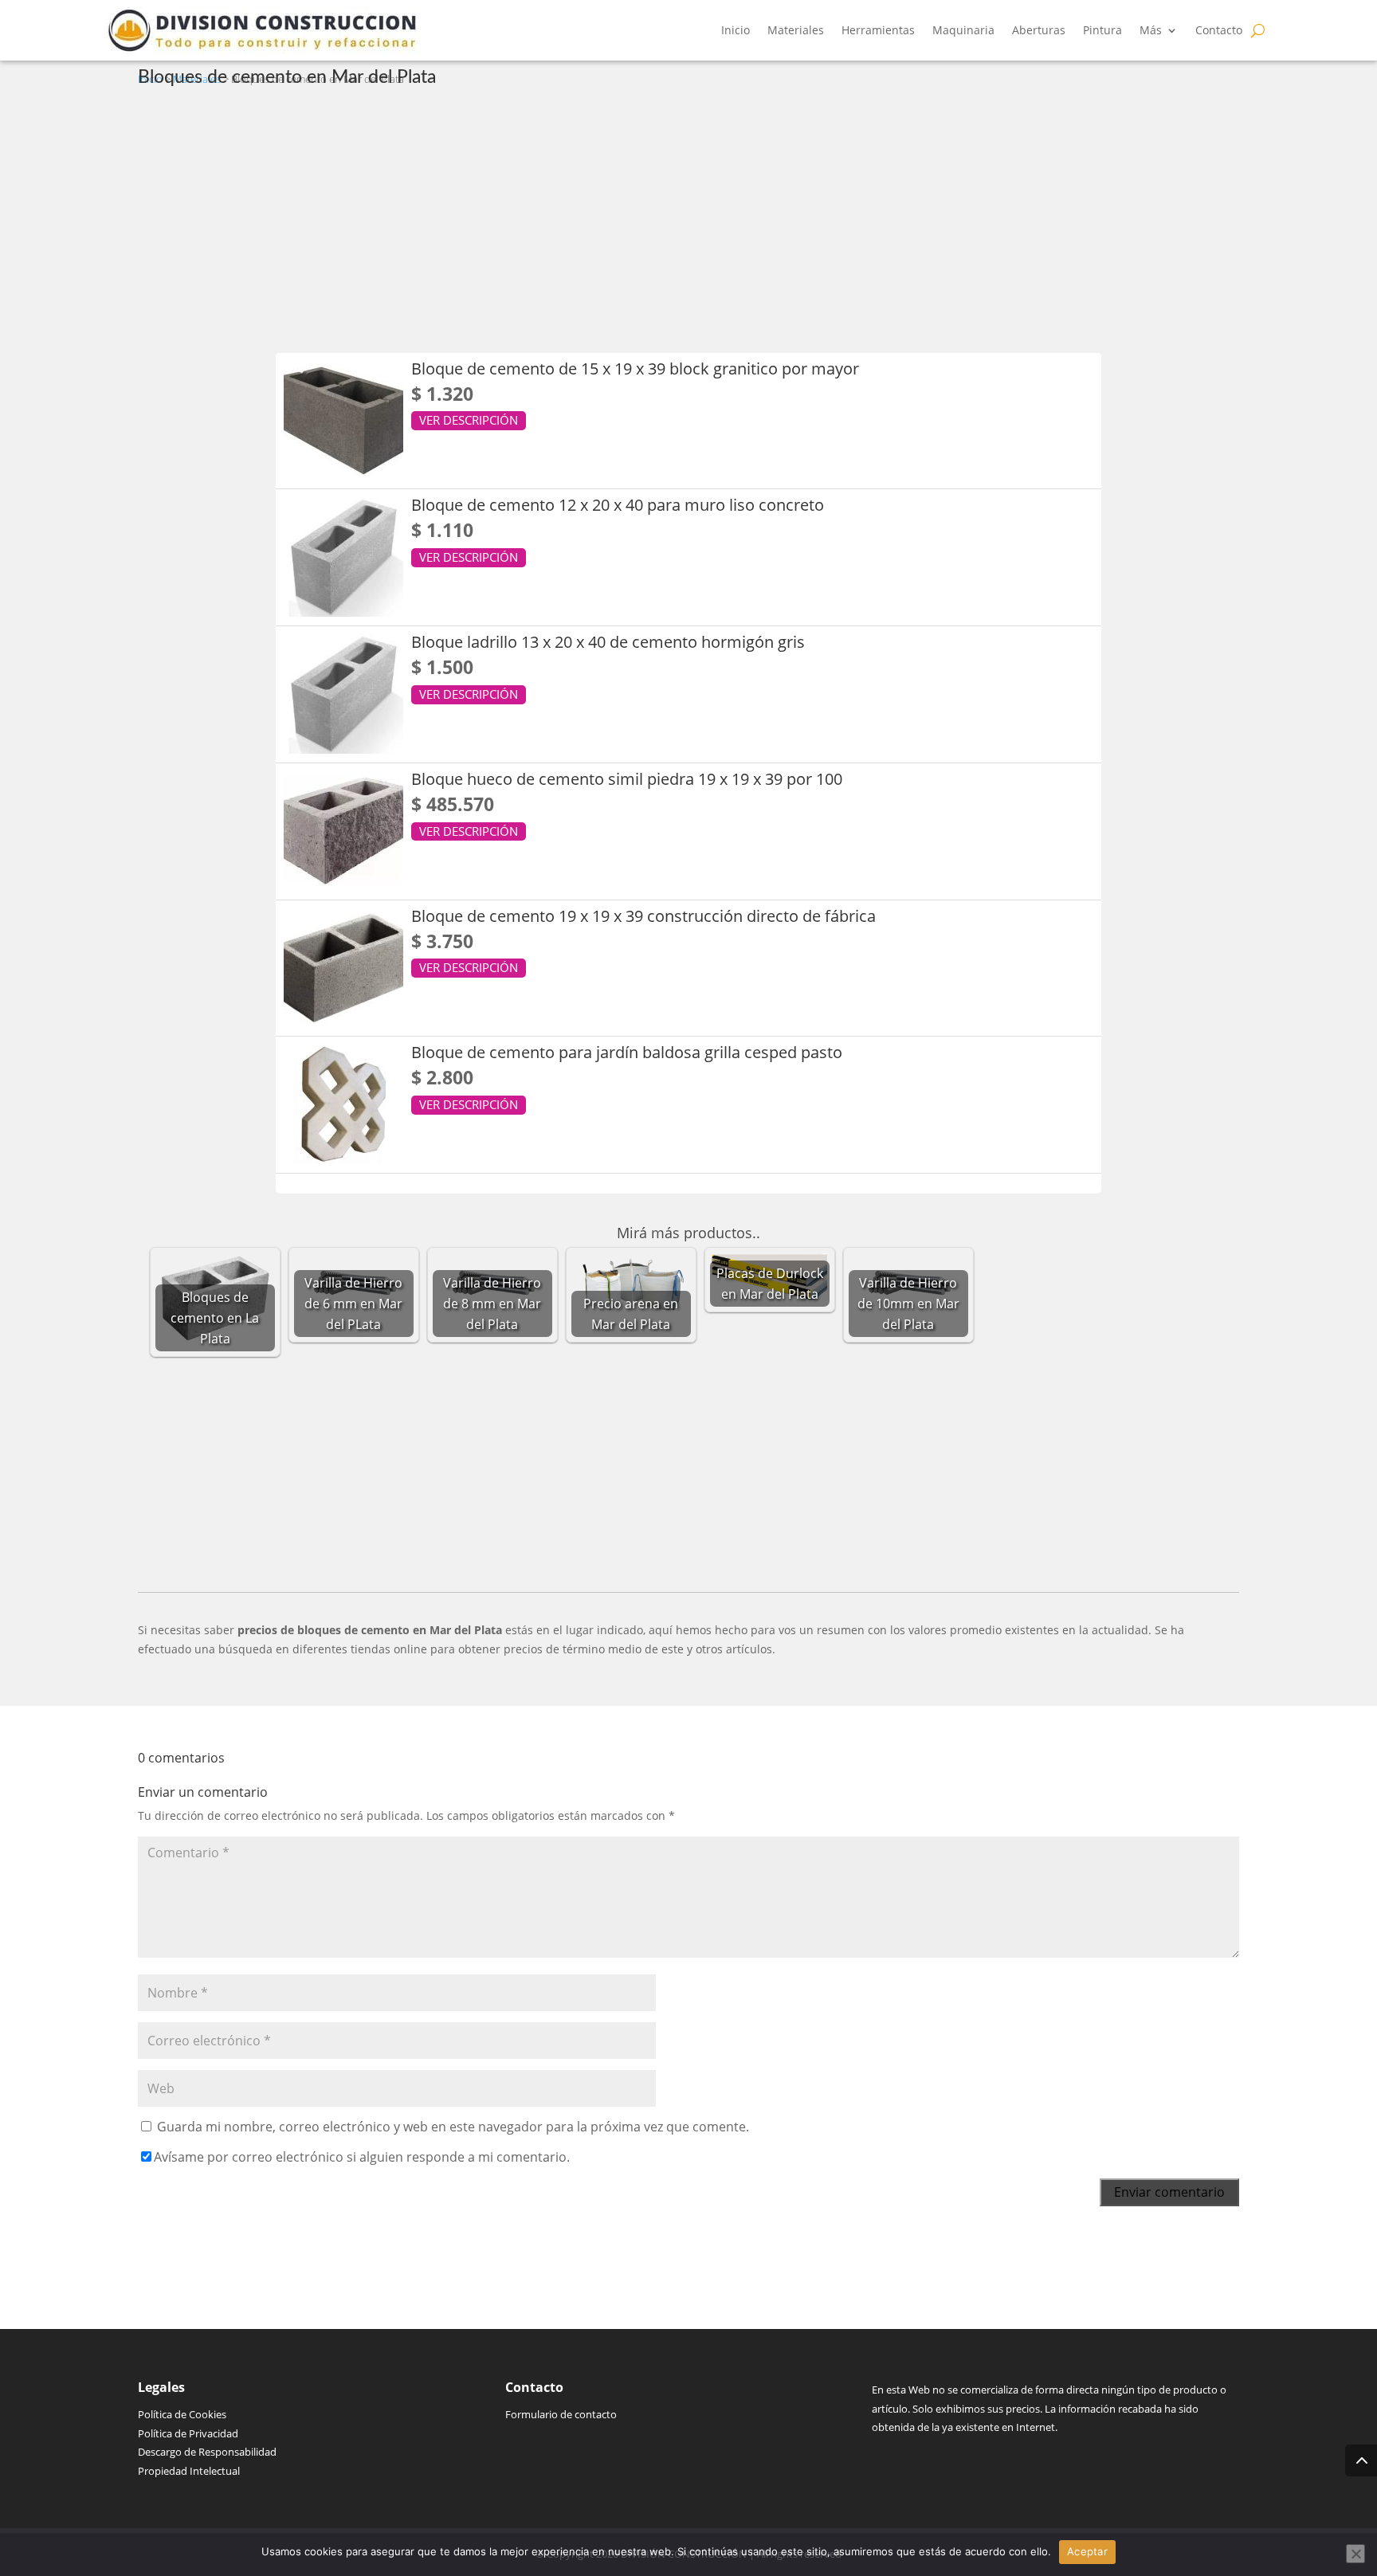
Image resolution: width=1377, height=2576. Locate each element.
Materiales (796, 30)
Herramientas (878, 30)
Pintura (1102, 30)
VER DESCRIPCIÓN (469, 420)
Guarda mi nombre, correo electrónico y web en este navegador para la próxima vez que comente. (453, 2127)
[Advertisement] (616, 218)
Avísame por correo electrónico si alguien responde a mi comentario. (362, 2157)
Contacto (1219, 30)
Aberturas (1039, 30)
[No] (1355, 2554)
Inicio (736, 30)
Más (1151, 30)
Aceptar (1087, 2551)
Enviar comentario (1169, 2192)
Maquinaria (963, 30)
